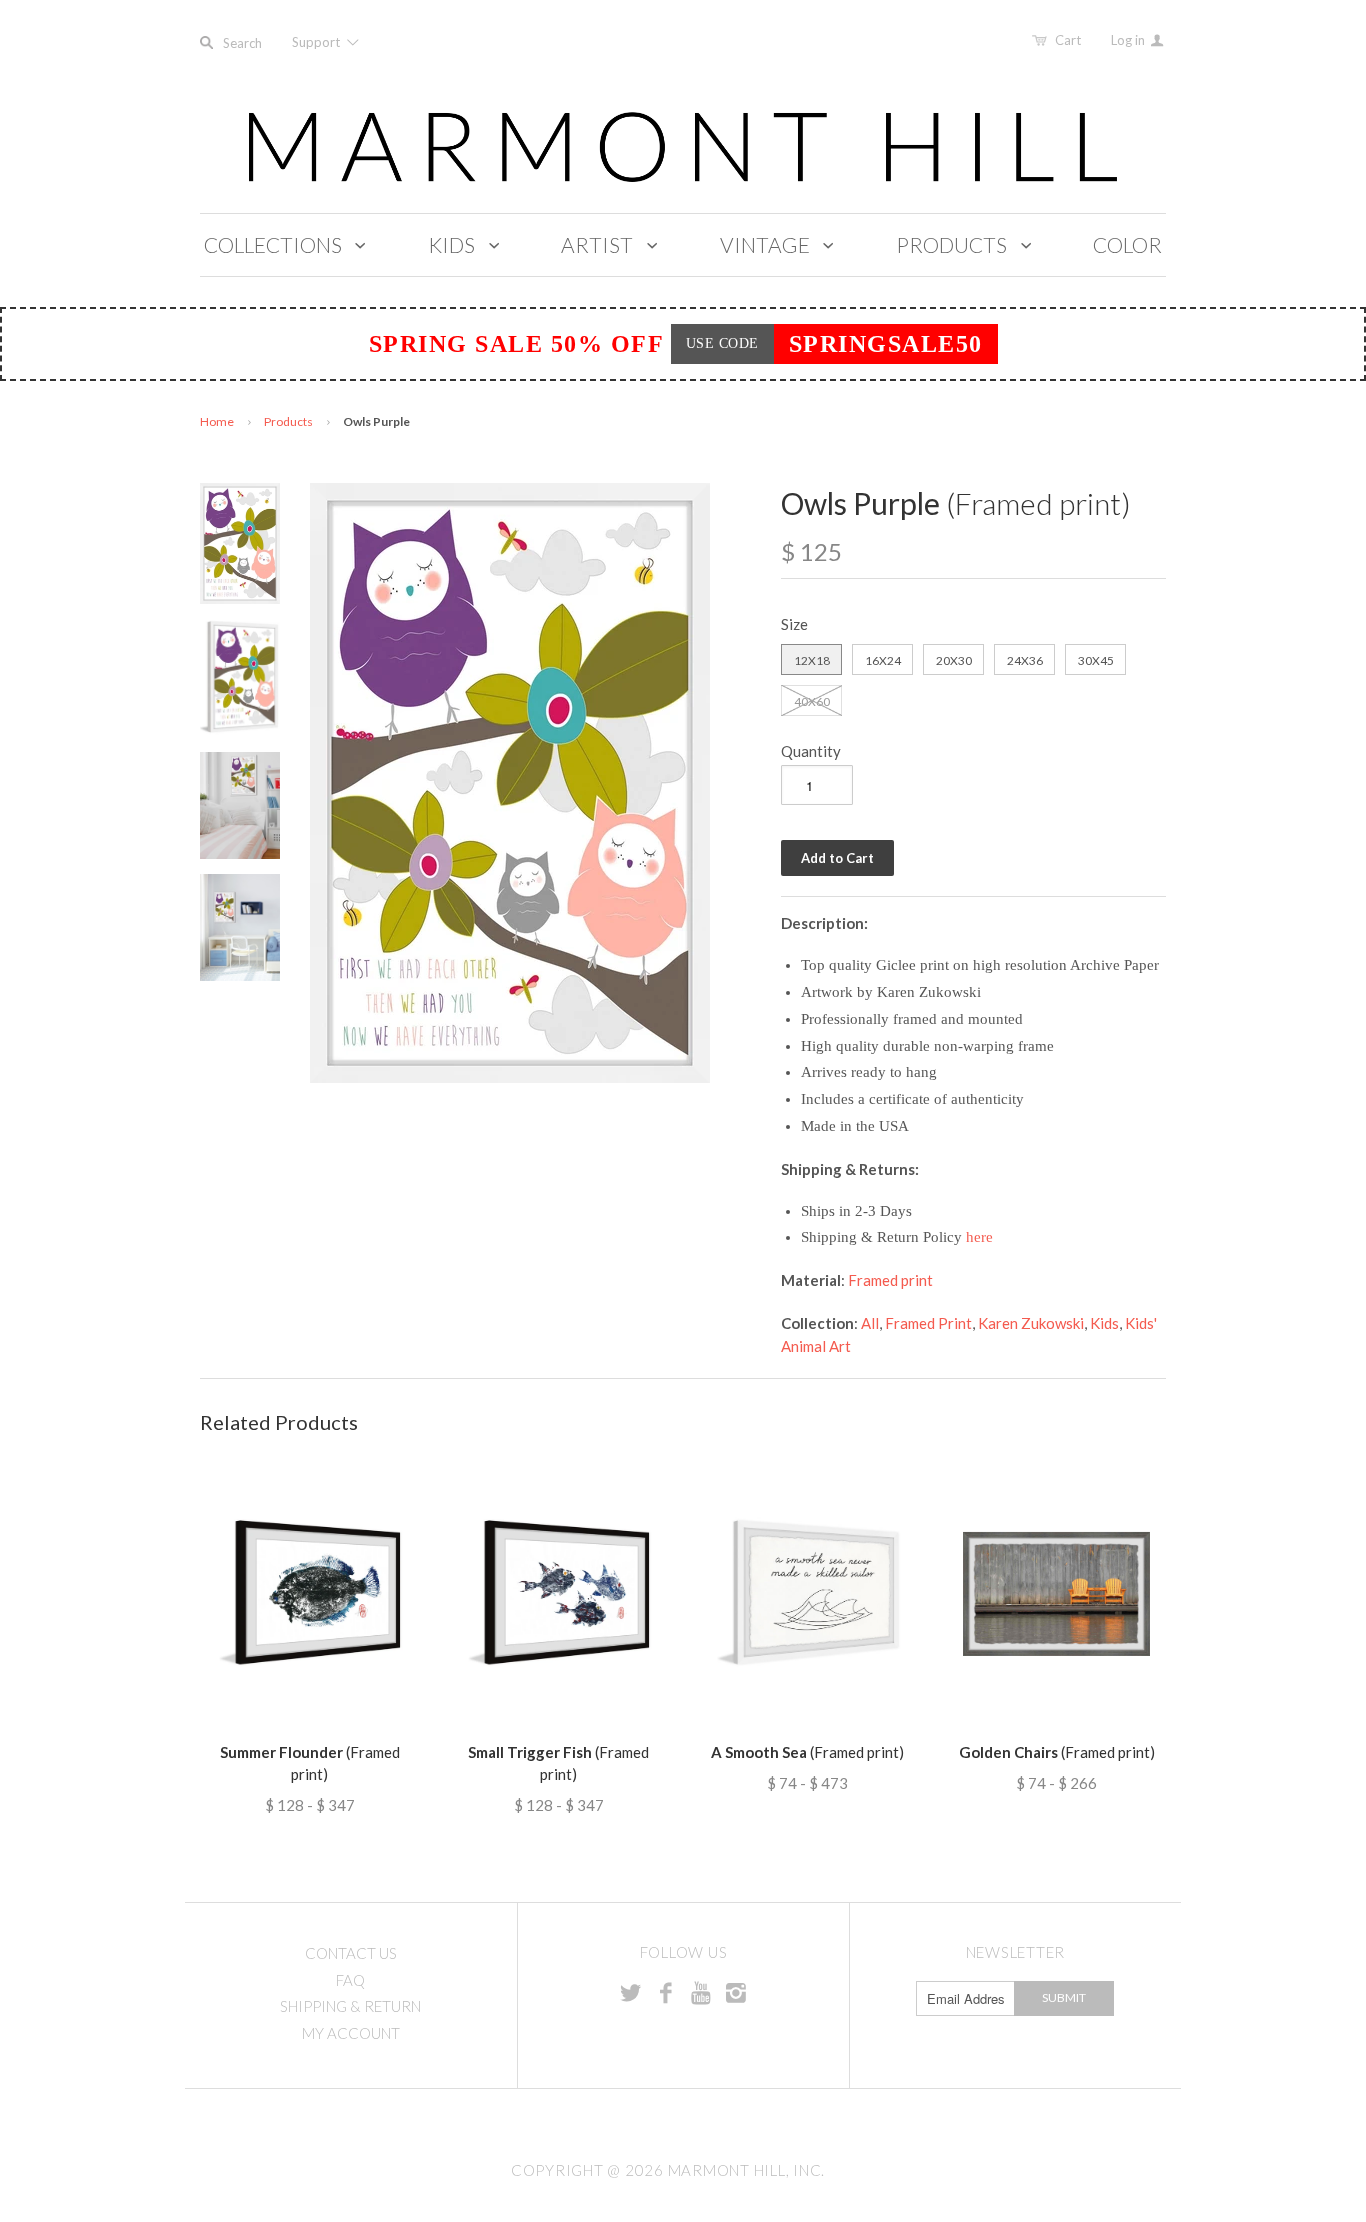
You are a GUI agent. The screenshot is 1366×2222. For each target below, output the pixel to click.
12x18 (812, 660)
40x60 (812, 701)
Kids (1104, 1323)
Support (317, 42)
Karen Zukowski (1031, 1323)
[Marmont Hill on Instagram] (736, 1992)
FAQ (350, 1980)
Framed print (890, 1280)
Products (288, 421)
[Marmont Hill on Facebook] (666, 1992)
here (979, 1237)
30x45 (1096, 660)
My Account (351, 2033)
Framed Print (928, 1323)
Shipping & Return (350, 2006)
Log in (1129, 40)
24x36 (1025, 660)
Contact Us (351, 1953)
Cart (1068, 40)
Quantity (811, 751)
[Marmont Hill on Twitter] (631, 1992)
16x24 (883, 660)
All (870, 1323)
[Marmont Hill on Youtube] (701, 1992)
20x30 (954, 660)
